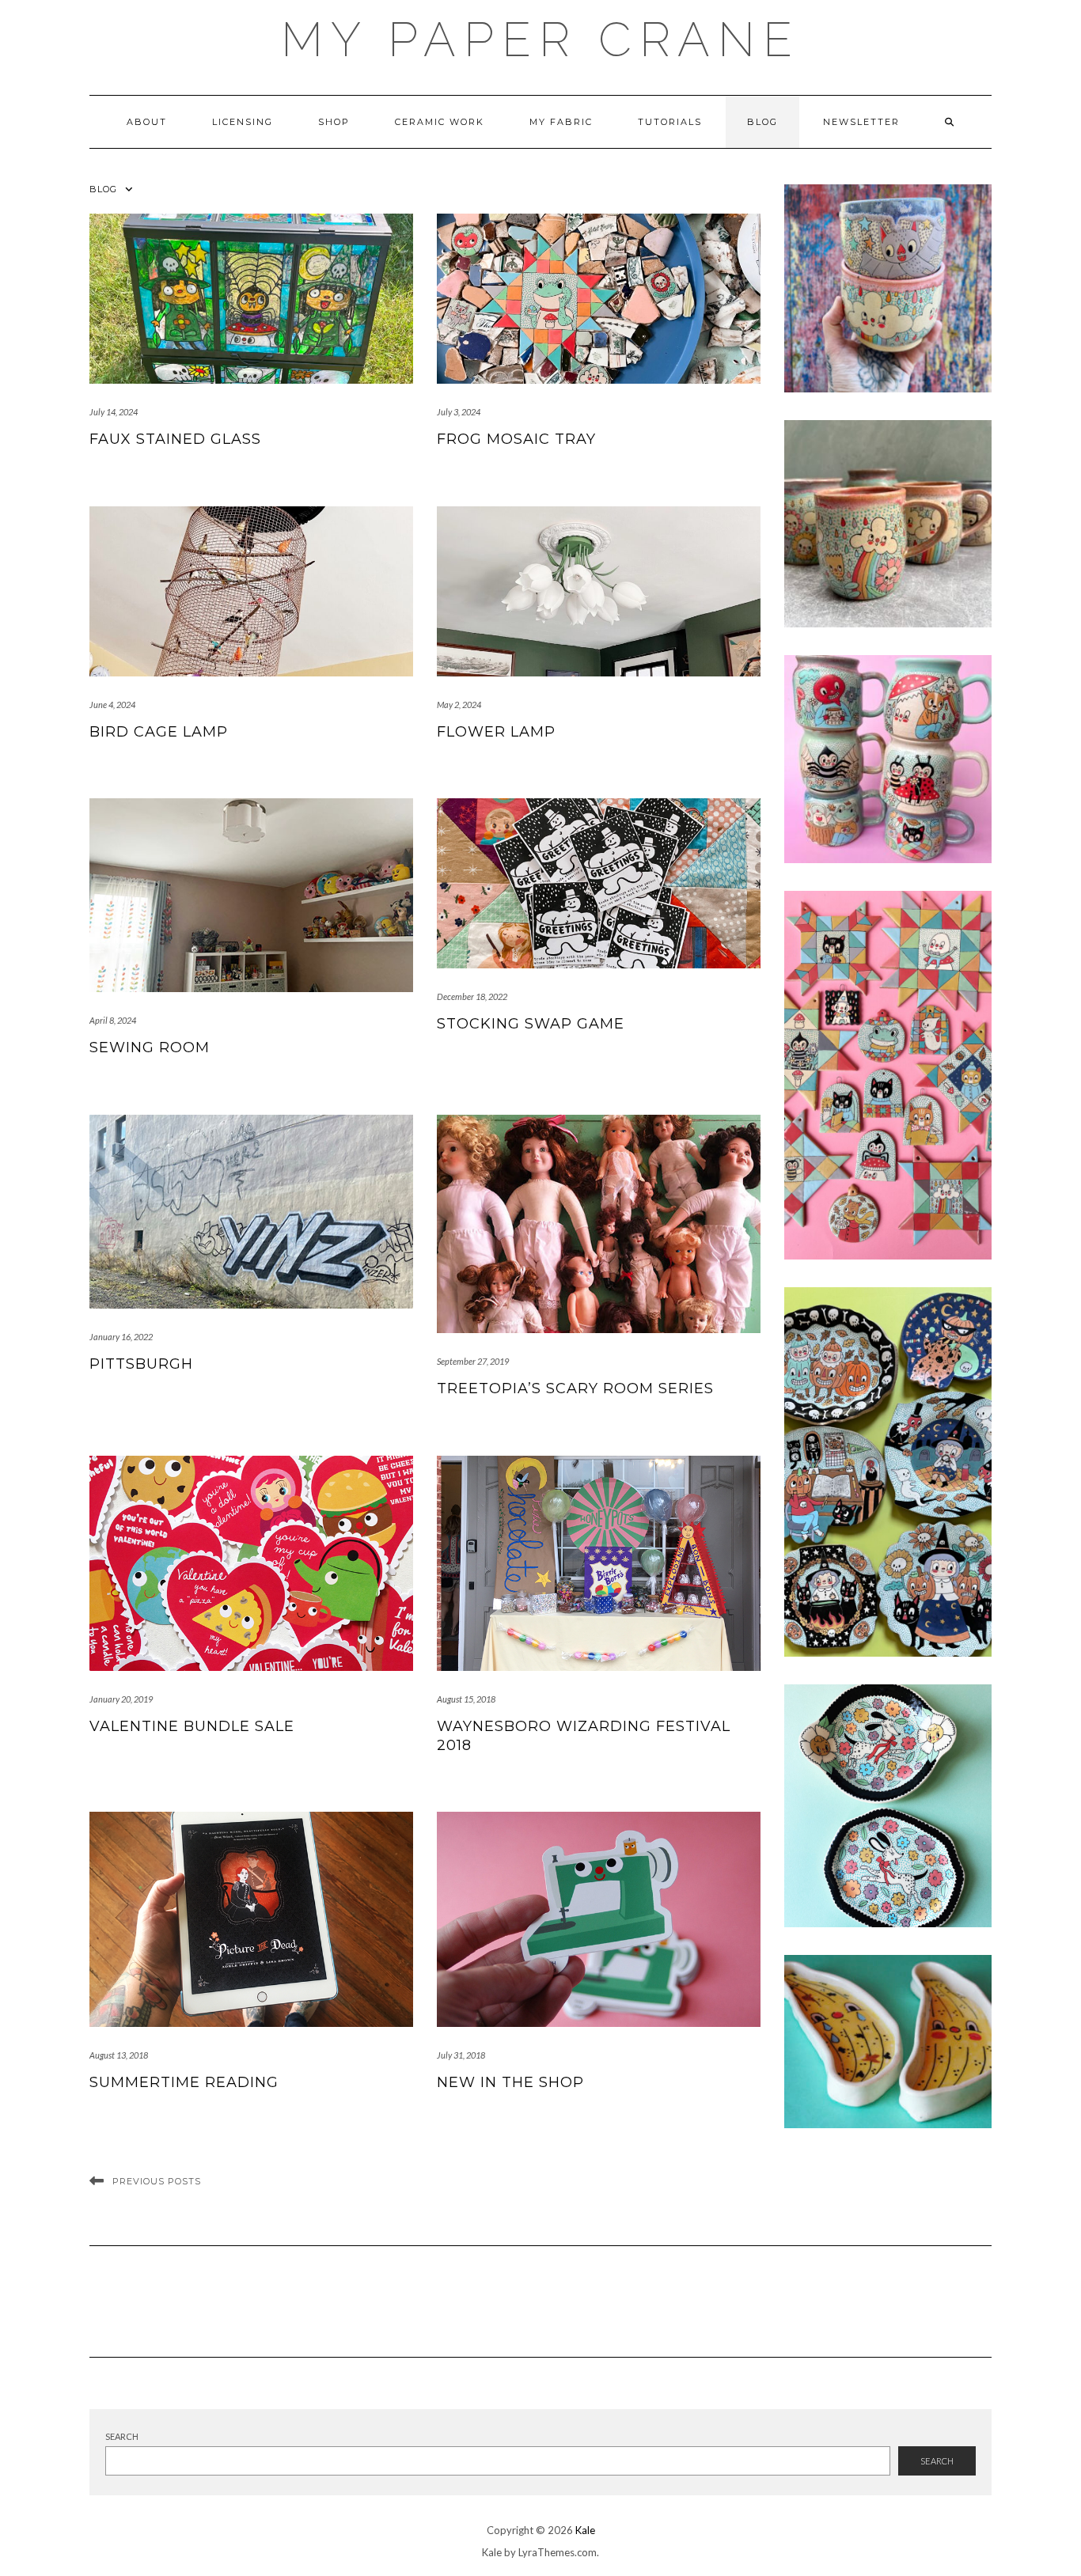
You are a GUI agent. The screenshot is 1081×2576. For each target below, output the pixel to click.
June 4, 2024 (112, 705)
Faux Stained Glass (175, 439)
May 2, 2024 (459, 705)
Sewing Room (150, 1047)
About (147, 122)
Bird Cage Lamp (159, 732)
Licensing (243, 122)
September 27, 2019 (473, 1361)
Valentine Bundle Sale (192, 1726)
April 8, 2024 (113, 1020)
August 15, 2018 (466, 1699)
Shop (334, 122)
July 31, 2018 (461, 2055)
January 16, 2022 (121, 1337)
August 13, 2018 (119, 2055)
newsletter (861, 122)
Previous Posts (157, 2181)
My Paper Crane (540, 40)
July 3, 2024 (459, 412)
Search (122, 2436)
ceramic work (440, 122)
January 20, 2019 (121, 1699)
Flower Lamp (496, 732)
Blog (762, 122)
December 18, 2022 (472, 996)
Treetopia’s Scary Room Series (575, 1388)
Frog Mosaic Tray (516, 439)
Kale (585, 2530)
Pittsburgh (141, 1364)
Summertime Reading (184, 2082)
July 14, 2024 (114, 412)
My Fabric (561, 122)
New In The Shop (510, 2082)
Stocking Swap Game (531, 1024)
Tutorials (670, 122)
